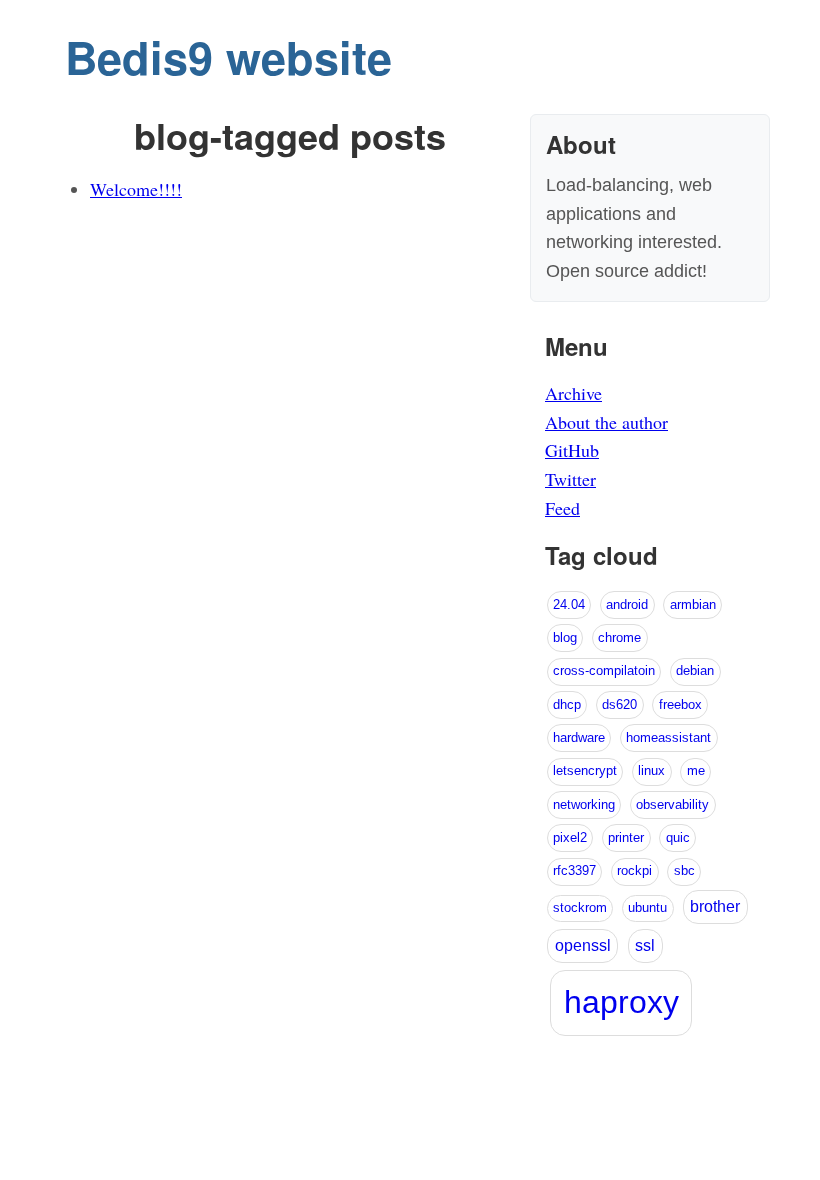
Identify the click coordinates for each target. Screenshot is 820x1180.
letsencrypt (585, 770)
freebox (680, 704)
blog (565, 637)
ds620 (619, 704)
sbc (684, 870)
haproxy (621, 1002)
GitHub (572, 450)
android (627, 604)
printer (626, 837)
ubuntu (647, 907)
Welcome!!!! (136, 189)
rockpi (634, 870)
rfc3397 (574, 870)
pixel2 (570, 837)
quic (678, 837)
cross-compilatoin (604, 670)
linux (651, 770)
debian (695, 670)
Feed (562, 508)
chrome (619, 637)
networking (584, 804)
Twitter (570, 479)
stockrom (580, 907)
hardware (579, 737)
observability (672, 804)
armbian (693, 604)
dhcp (567, 704)
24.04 (569, 604)
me (696, 770)
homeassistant (668, 737)
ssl (645, 945)
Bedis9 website (228, 56)
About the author (606, 422)
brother (715, 906)
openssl (583, 945)
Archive (573, 393)
